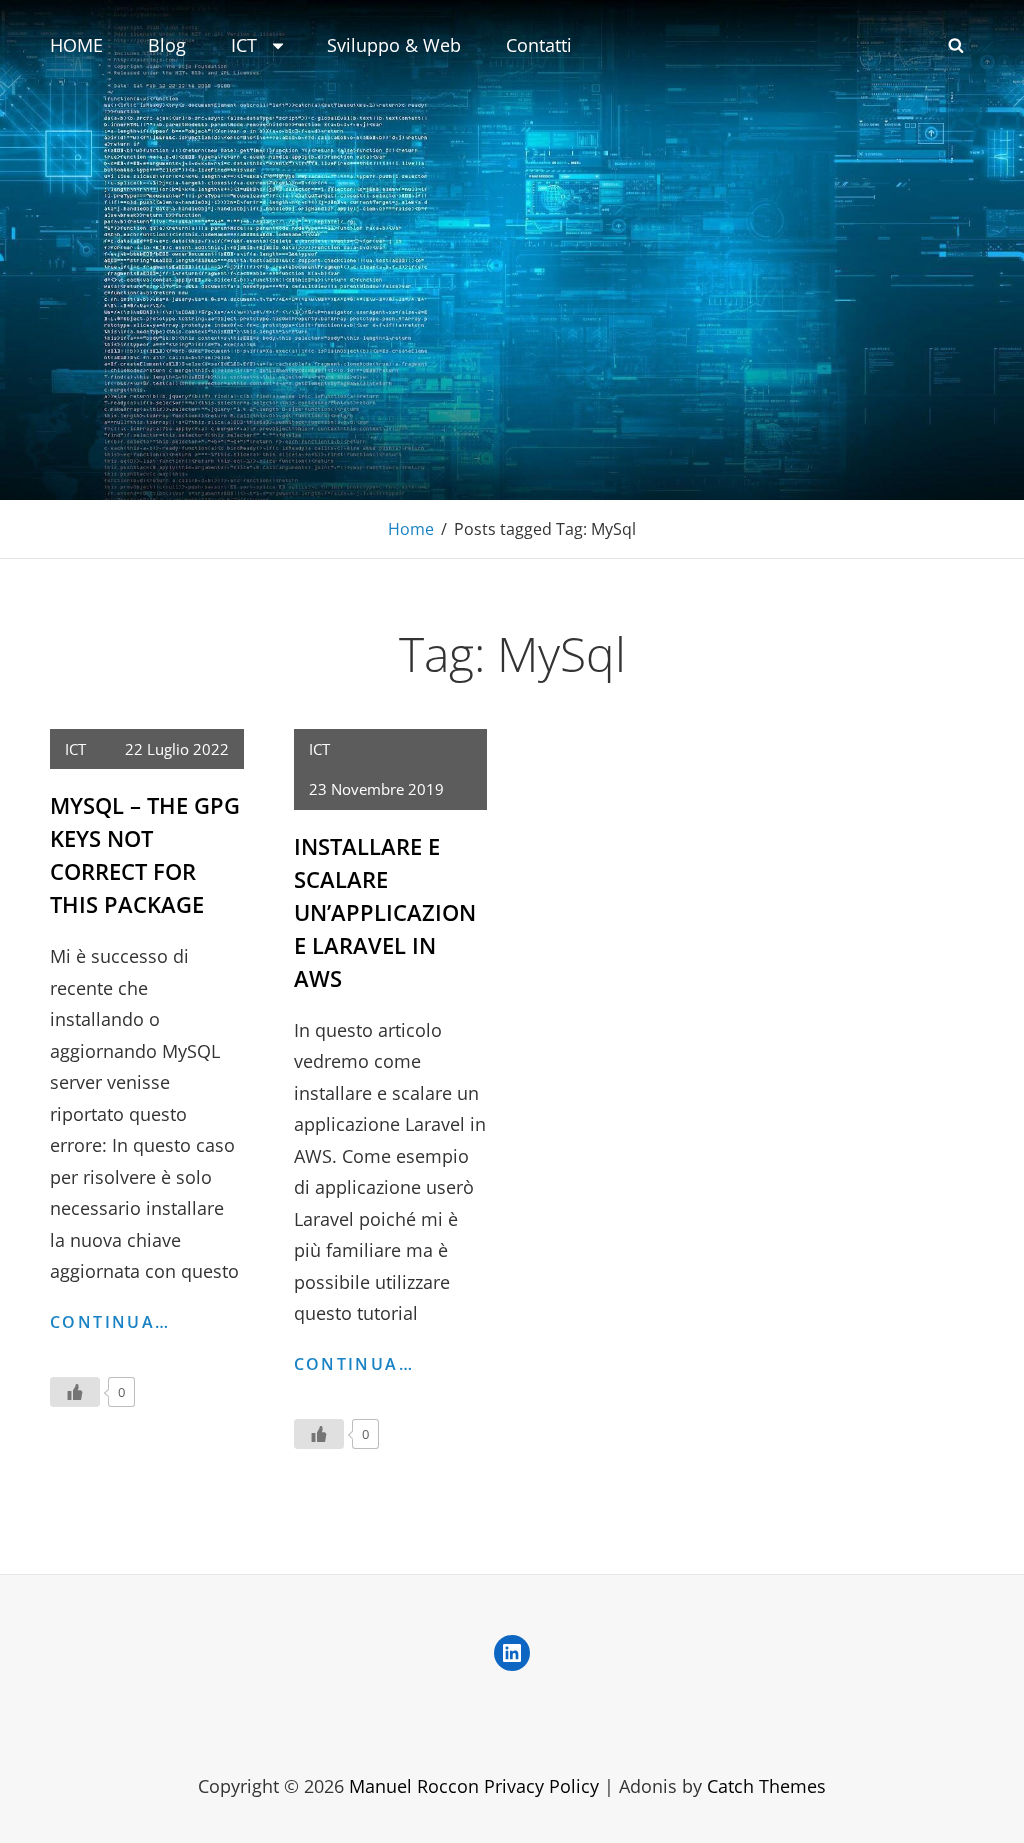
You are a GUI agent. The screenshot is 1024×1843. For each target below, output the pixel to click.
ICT (244, 45)
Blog (167, 45)
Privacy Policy (541, 1786)
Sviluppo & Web (394, 45)
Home (411, 529)
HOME (76, 45)
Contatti (539, 45)
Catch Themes (766, 1786)
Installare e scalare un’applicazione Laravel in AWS (385, 912)
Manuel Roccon (414, 1786)
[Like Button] (75, 1392)
